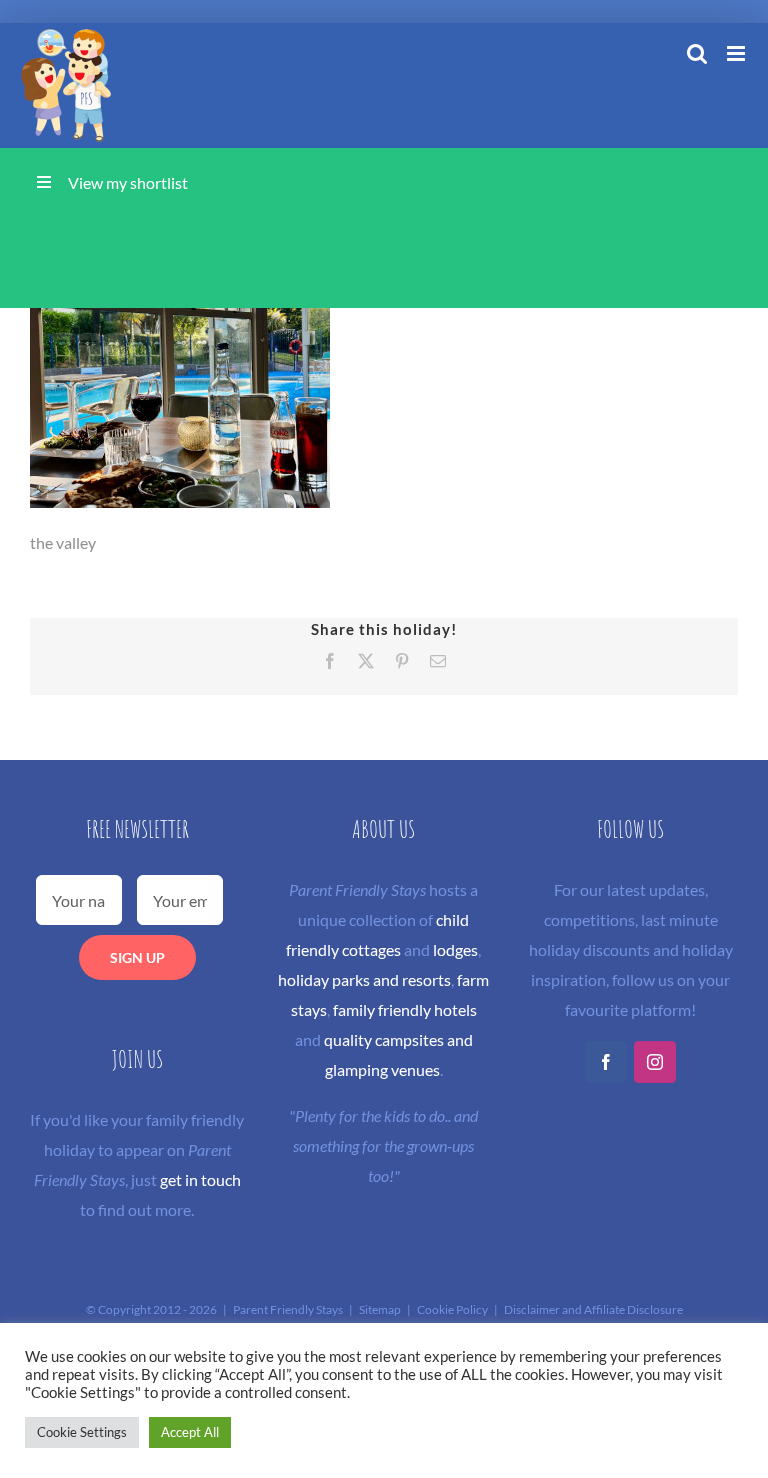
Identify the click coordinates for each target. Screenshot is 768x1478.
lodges (455, 949)
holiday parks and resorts (364, 979)
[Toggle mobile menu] (737, 53)
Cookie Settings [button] (82, 1432)
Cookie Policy (452, 1309)
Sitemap (380, 1309)
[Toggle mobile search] (697, 53)
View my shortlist (128, 182)
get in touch (200, 1179)
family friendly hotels (405, 1009)
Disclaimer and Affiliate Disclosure (593, 1309)
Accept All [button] (190, 1432)
